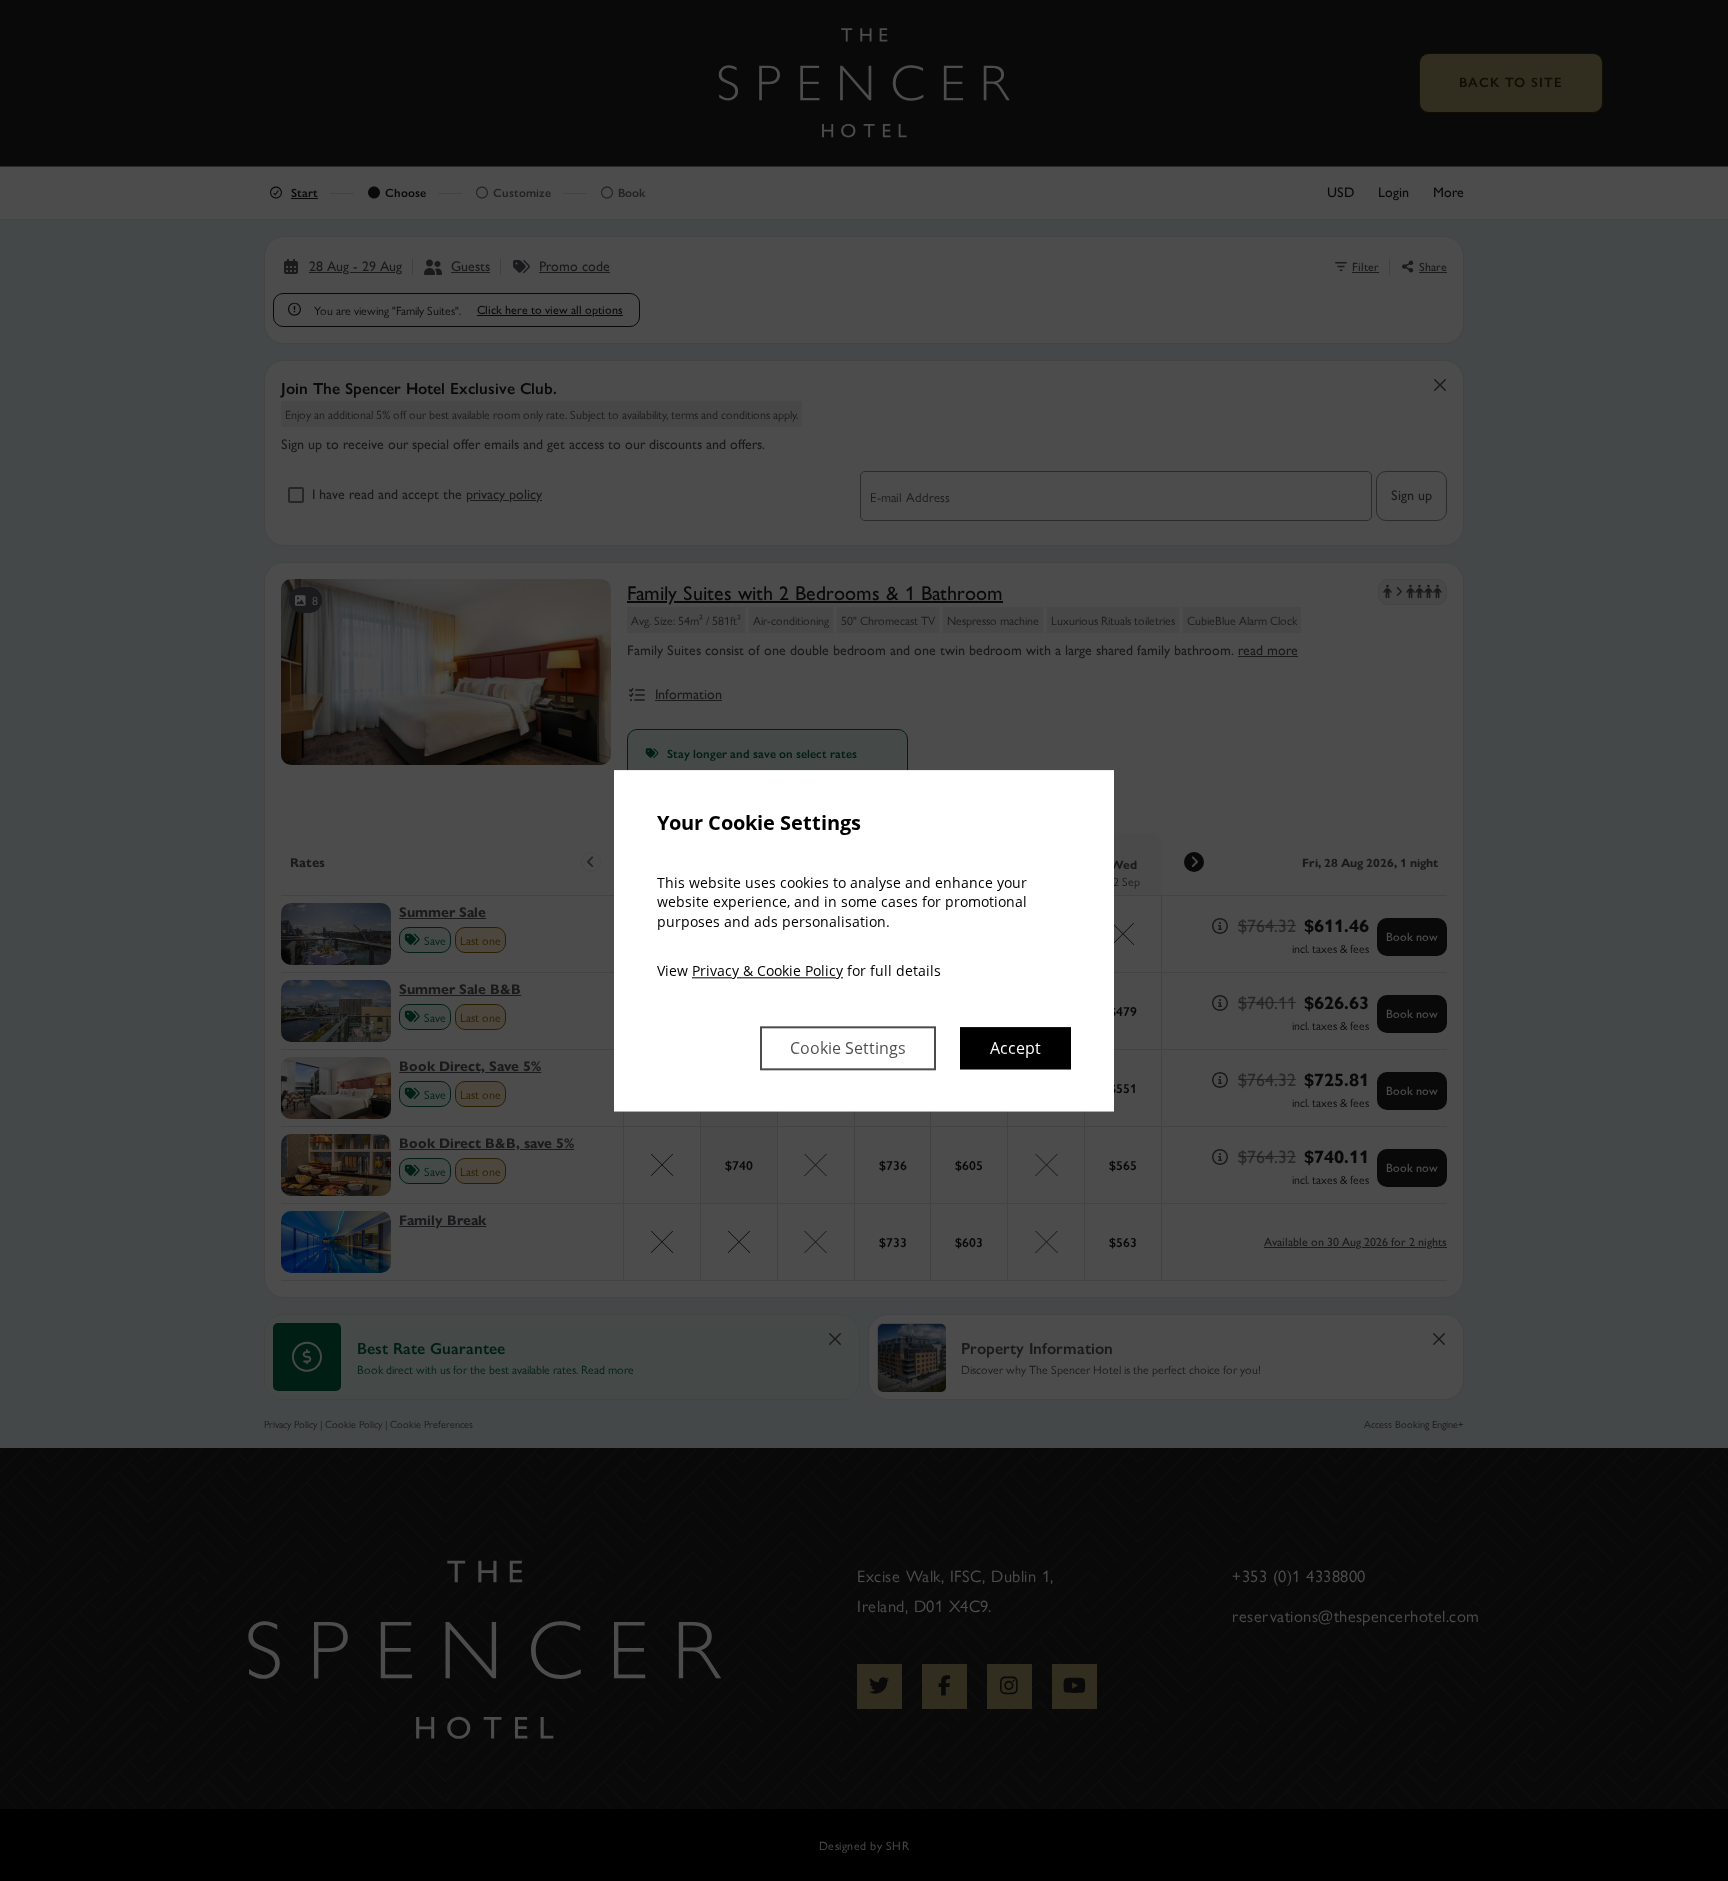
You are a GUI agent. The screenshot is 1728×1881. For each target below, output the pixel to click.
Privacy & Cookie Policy (767, 971)
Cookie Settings (848, 1048)
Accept (1015, 1048)
